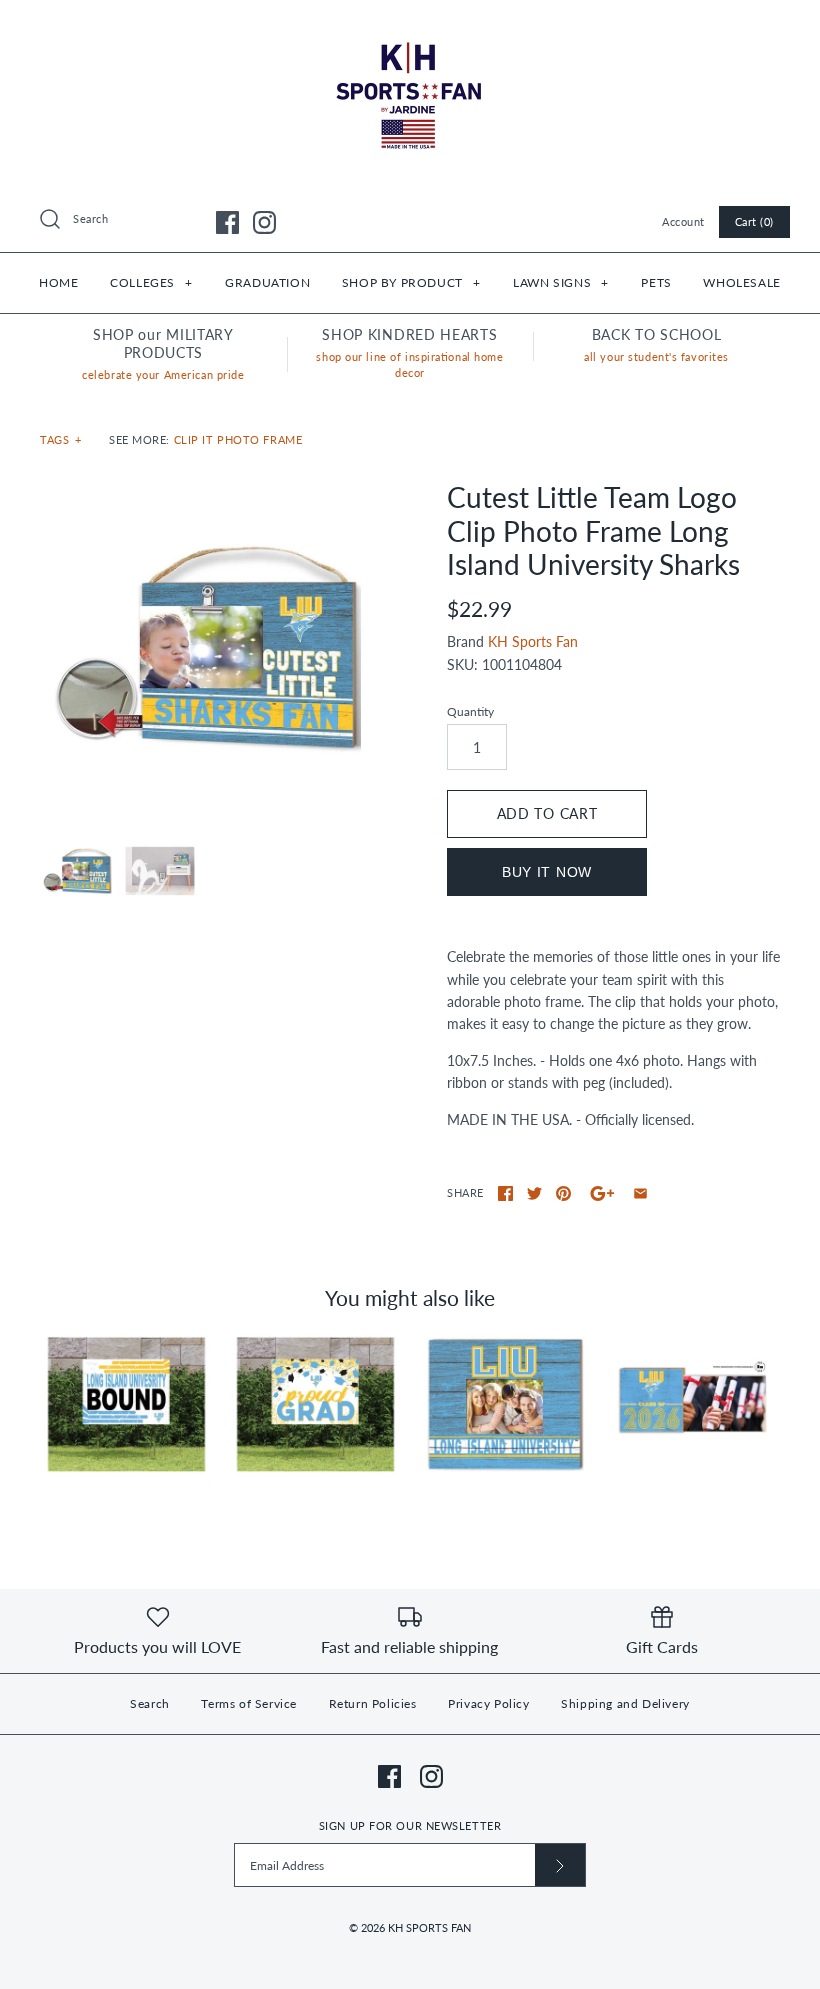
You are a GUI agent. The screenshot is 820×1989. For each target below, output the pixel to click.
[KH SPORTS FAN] (410, 30)
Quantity (470, 711)
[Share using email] (640, 1193)
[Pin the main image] (563, 1193)
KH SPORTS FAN (429, 1927)
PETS (656, 282)
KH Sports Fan (533, 641)
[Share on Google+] (602, 1193)
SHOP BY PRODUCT (411, 282)
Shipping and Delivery (625, 1703)
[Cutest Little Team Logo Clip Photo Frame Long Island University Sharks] (206, 647)
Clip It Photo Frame (238, 439)
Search (150, 1703)
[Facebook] (227, 222)
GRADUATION (267, 282)
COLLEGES (151, 282)
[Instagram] (264, 222)
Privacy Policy (488, 1703)
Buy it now (547, 872)
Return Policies (373, 1703)
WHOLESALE (741, 282)
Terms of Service (249, 1703)
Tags (61, 439)
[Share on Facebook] (505, 1193)
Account (683, 221)
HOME (58, 282)
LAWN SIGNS (560, 282)
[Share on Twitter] (534, 1193)
